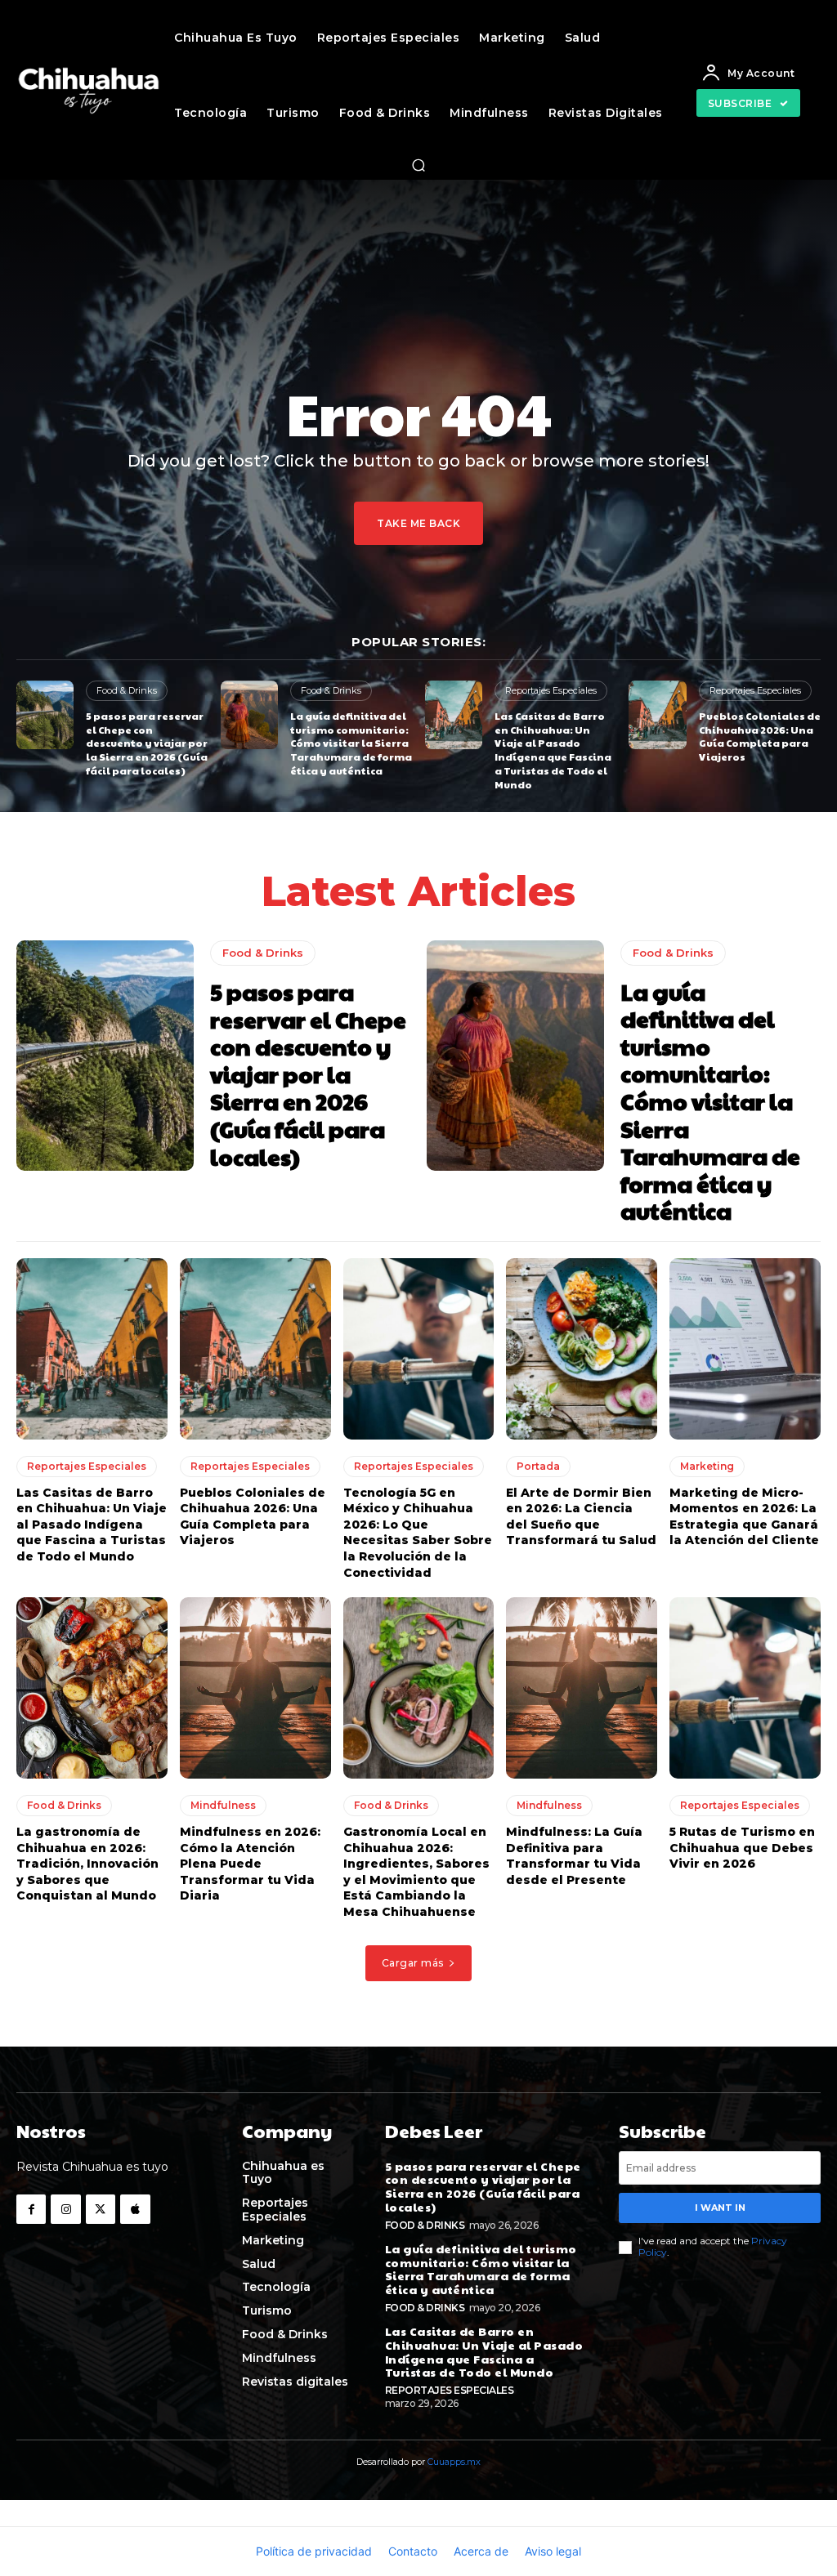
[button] (418, 165)
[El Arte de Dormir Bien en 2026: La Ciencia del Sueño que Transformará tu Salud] (582, 1349)
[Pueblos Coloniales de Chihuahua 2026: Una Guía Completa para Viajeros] (657, 715)
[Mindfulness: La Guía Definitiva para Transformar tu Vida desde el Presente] (582, 1688)
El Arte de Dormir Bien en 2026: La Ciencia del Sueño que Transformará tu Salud (581, 1517)
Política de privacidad (314, 2551)
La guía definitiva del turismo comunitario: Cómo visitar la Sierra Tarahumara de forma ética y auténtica (351, 743)
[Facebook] (31, 2209)
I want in (720, 2208)
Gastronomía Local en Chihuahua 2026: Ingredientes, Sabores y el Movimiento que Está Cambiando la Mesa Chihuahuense (416, 1872)
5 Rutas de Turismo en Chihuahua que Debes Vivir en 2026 (742, 1848)
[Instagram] (65, 2209)
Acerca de (481, 2551)
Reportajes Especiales (551, 690)
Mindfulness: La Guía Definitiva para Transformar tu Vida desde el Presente (574, 1856)
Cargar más (413, 1963)
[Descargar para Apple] (135, 2209)
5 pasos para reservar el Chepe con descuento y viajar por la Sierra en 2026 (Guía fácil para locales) (147, 743)
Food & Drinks (127, 690)
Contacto (413, 2551)
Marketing (707, 1466)
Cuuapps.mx (454, 2462)
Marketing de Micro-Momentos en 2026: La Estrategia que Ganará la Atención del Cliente (744, 1517)
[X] (101, 2209)
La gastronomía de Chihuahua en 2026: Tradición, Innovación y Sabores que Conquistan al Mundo (87, 1864)
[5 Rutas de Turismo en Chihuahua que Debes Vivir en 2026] (745, 1688)
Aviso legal (553, 2551)
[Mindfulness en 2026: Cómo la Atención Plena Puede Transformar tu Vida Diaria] (255, 1688)
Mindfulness (223, 1805)
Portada (538, 1466)
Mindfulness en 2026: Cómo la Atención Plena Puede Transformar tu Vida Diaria (250, 1864)
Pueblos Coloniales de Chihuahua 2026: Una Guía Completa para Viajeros (760, 736)
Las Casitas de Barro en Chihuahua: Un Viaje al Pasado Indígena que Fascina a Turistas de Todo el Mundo (553, 750)
